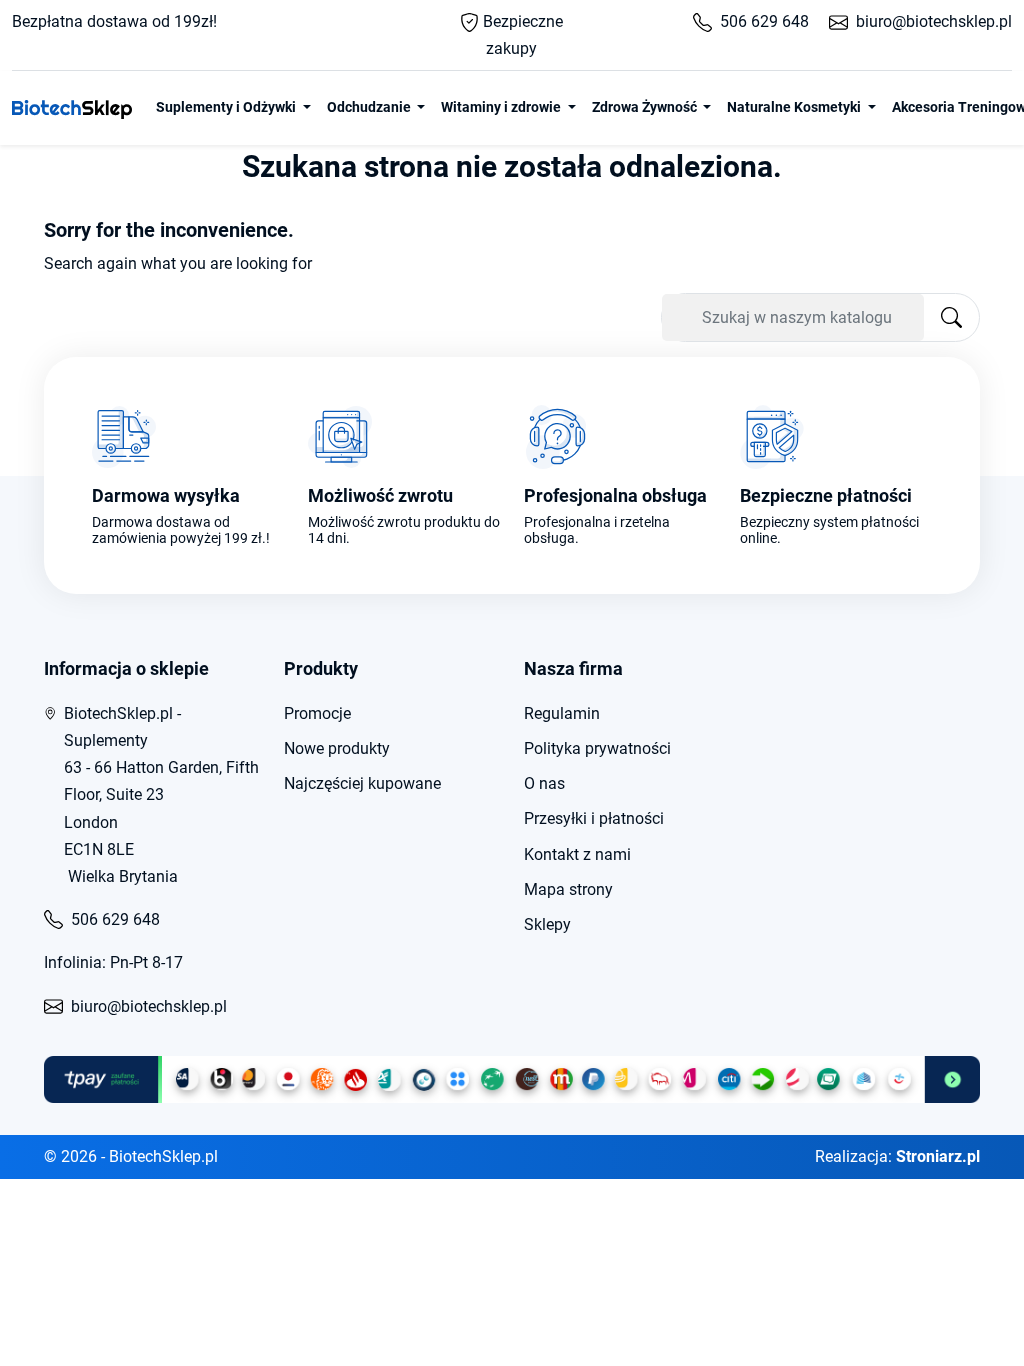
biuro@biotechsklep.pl (934, 21)
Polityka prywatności (597, 748)
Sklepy (547, 924)
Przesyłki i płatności (594, 818)
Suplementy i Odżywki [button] (227, 107)
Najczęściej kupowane (362, 783)
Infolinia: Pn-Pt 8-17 (113, 962)
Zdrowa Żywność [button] (646, 107)
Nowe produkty (337, 748)
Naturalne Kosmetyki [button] (795, 107)
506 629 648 (764, 21)
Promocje (317, 713)
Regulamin (562, 713)
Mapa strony (568, 889)
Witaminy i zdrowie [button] (502, 107)
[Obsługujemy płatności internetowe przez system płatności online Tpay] (512, 1080)
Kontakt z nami (577, 854)
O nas (544, 783)
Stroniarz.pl (938, 1156)
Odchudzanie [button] (370, 107)
